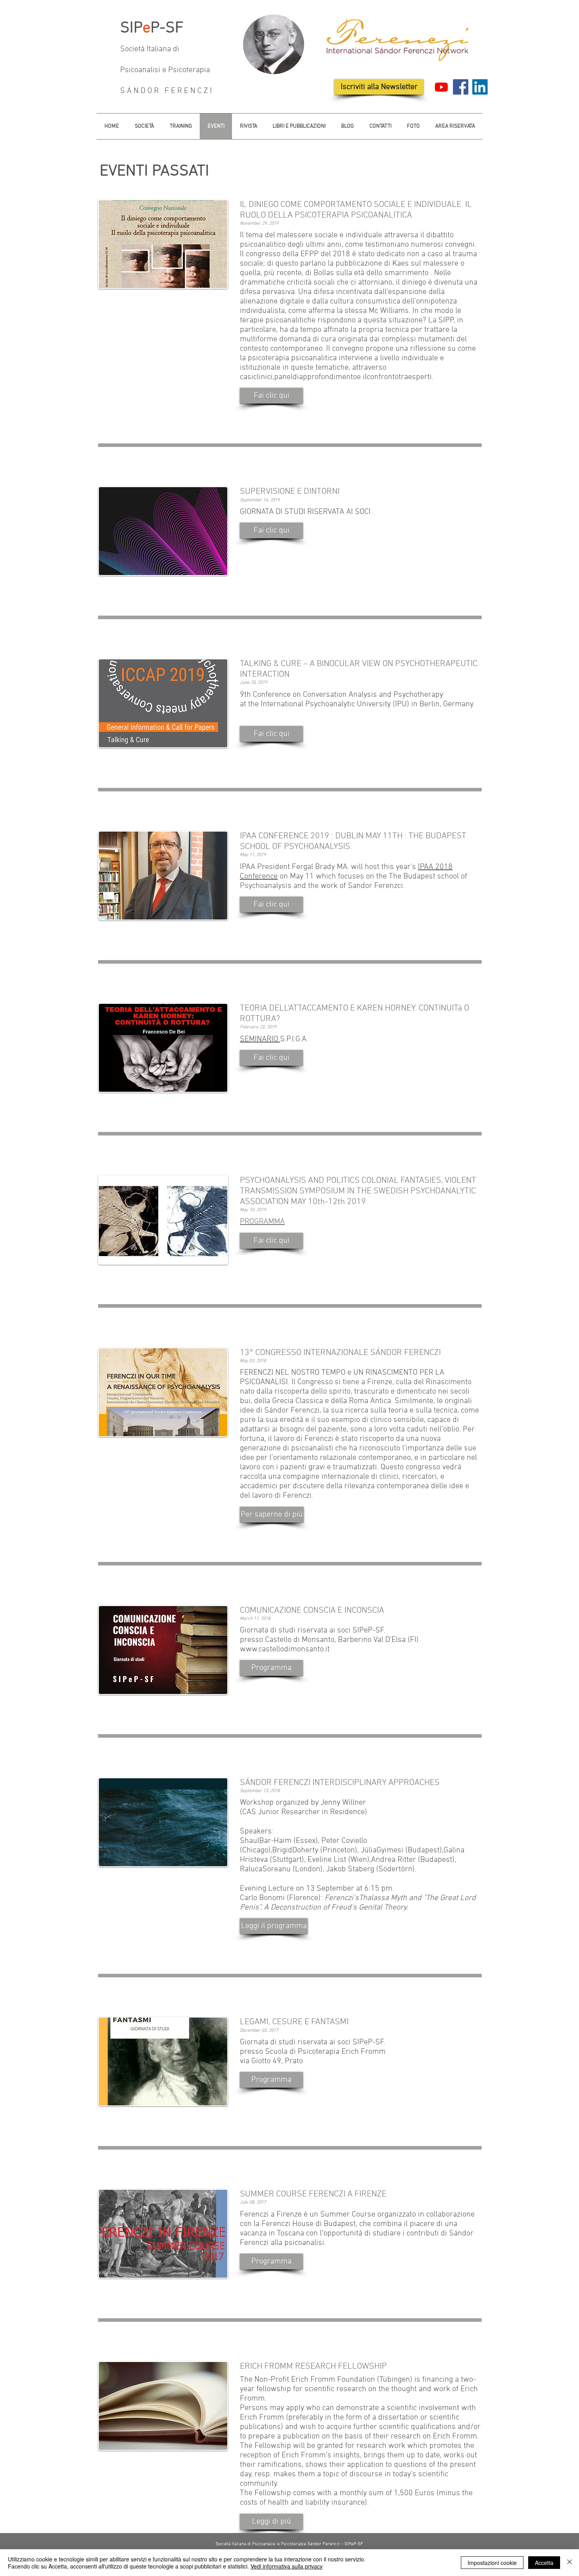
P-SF (167, 28)
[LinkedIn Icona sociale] (480, 87)
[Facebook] (461, 87)
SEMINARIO (260, 1039)
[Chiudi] (570, 2563)
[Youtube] (441, 87)
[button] (271, 396)
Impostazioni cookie (492, 2563)
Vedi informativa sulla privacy (287, 2566)
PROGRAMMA (262, 1222)
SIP (131, 28)
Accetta (544, 2563)
